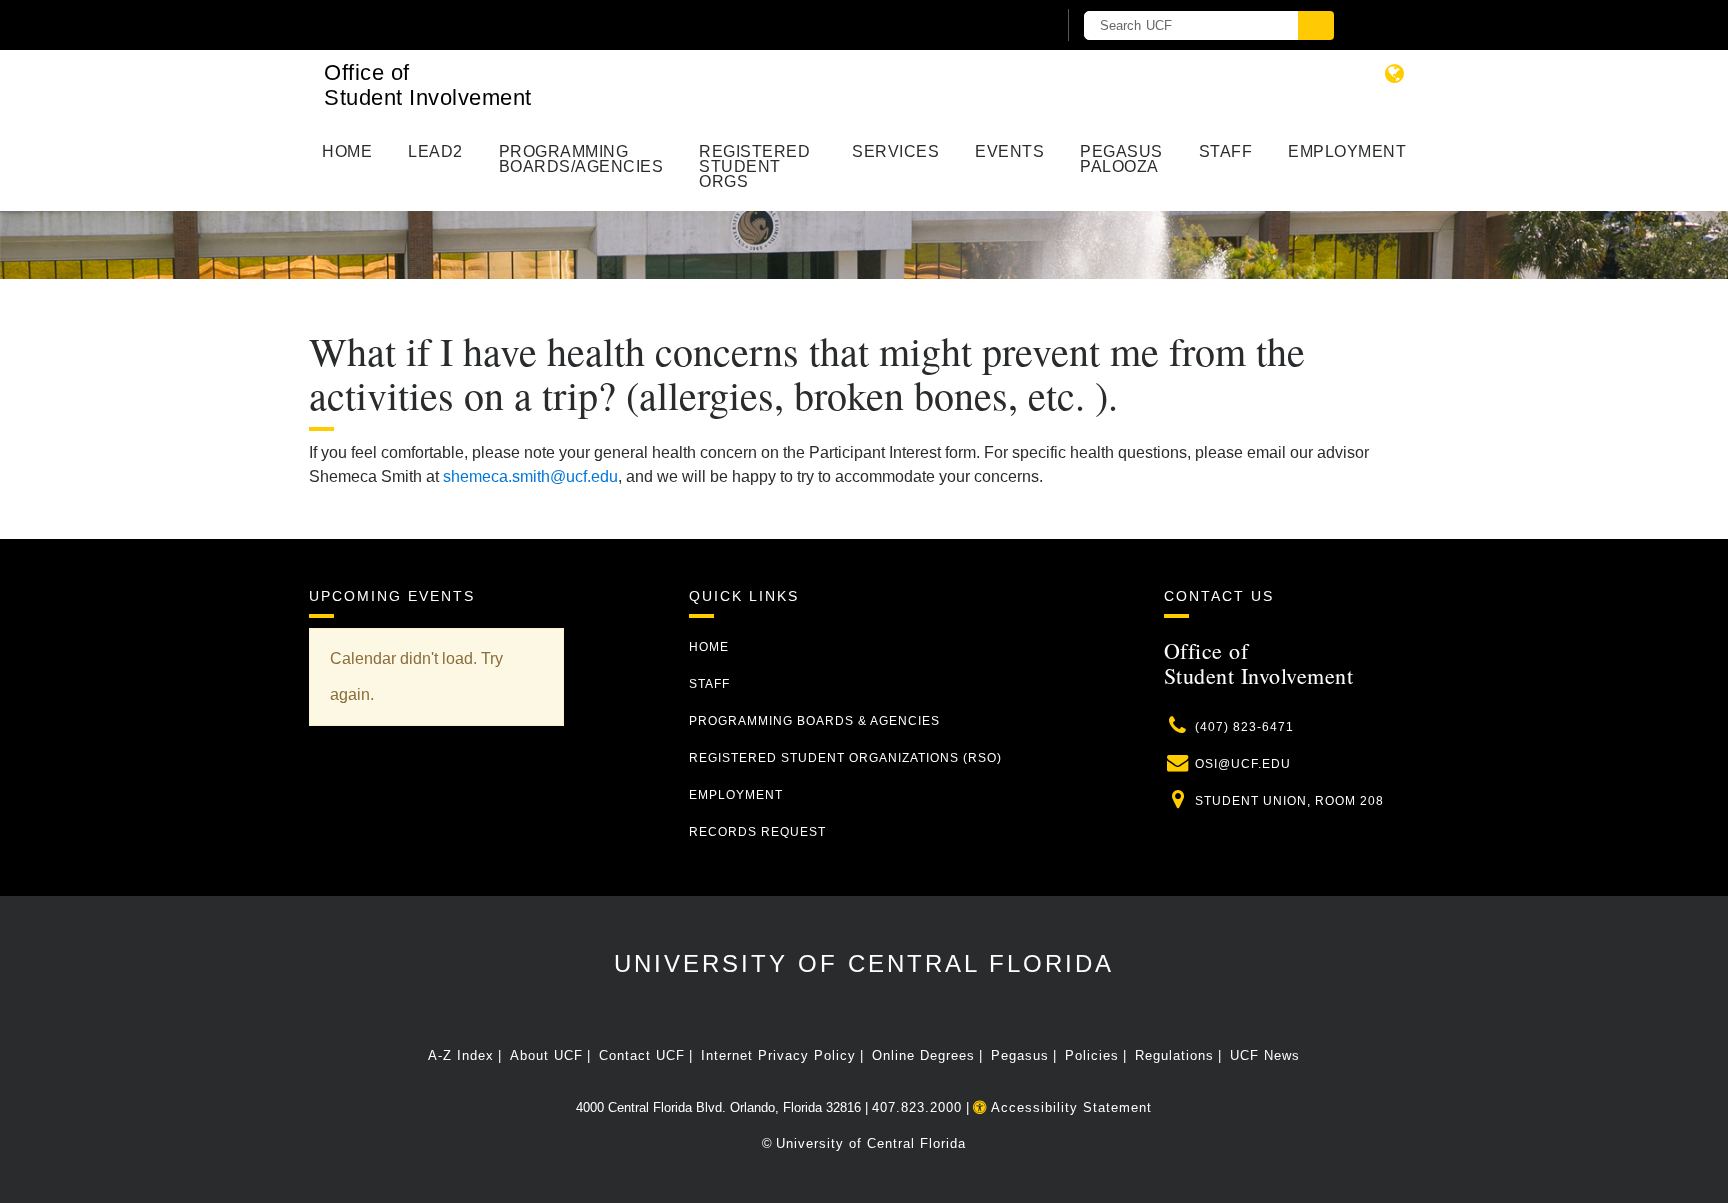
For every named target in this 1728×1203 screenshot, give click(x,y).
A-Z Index (461, 1055)
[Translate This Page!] (1395, 73)
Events (1009, 151)
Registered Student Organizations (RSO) (845, 758)
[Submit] (1316, 25)
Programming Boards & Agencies (814, 721)
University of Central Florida (864, 963)
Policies (1092, 1055)
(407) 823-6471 (1244, 727)
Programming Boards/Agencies (581, 159)
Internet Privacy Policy (778, 1055)
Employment (1347, 151)
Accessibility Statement (1069, 1107)
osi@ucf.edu (1243, 764)
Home (347, 151)
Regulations (1174, 1055)
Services (895, 151)
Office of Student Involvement (428, 85)
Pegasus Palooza (1121, 159)
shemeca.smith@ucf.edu (530, 476)
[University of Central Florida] (542, 24)
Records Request (757, 832)
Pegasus (1020, 1055)
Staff (1226, 151)
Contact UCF (642, 1055)
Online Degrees (923, 1055)
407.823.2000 (917, 1107)
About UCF (546, 1055)
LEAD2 (435, 151)
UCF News (1265, 1055)
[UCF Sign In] (991, 26)
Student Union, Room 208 (1289, 801)
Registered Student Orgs (754, 166)
